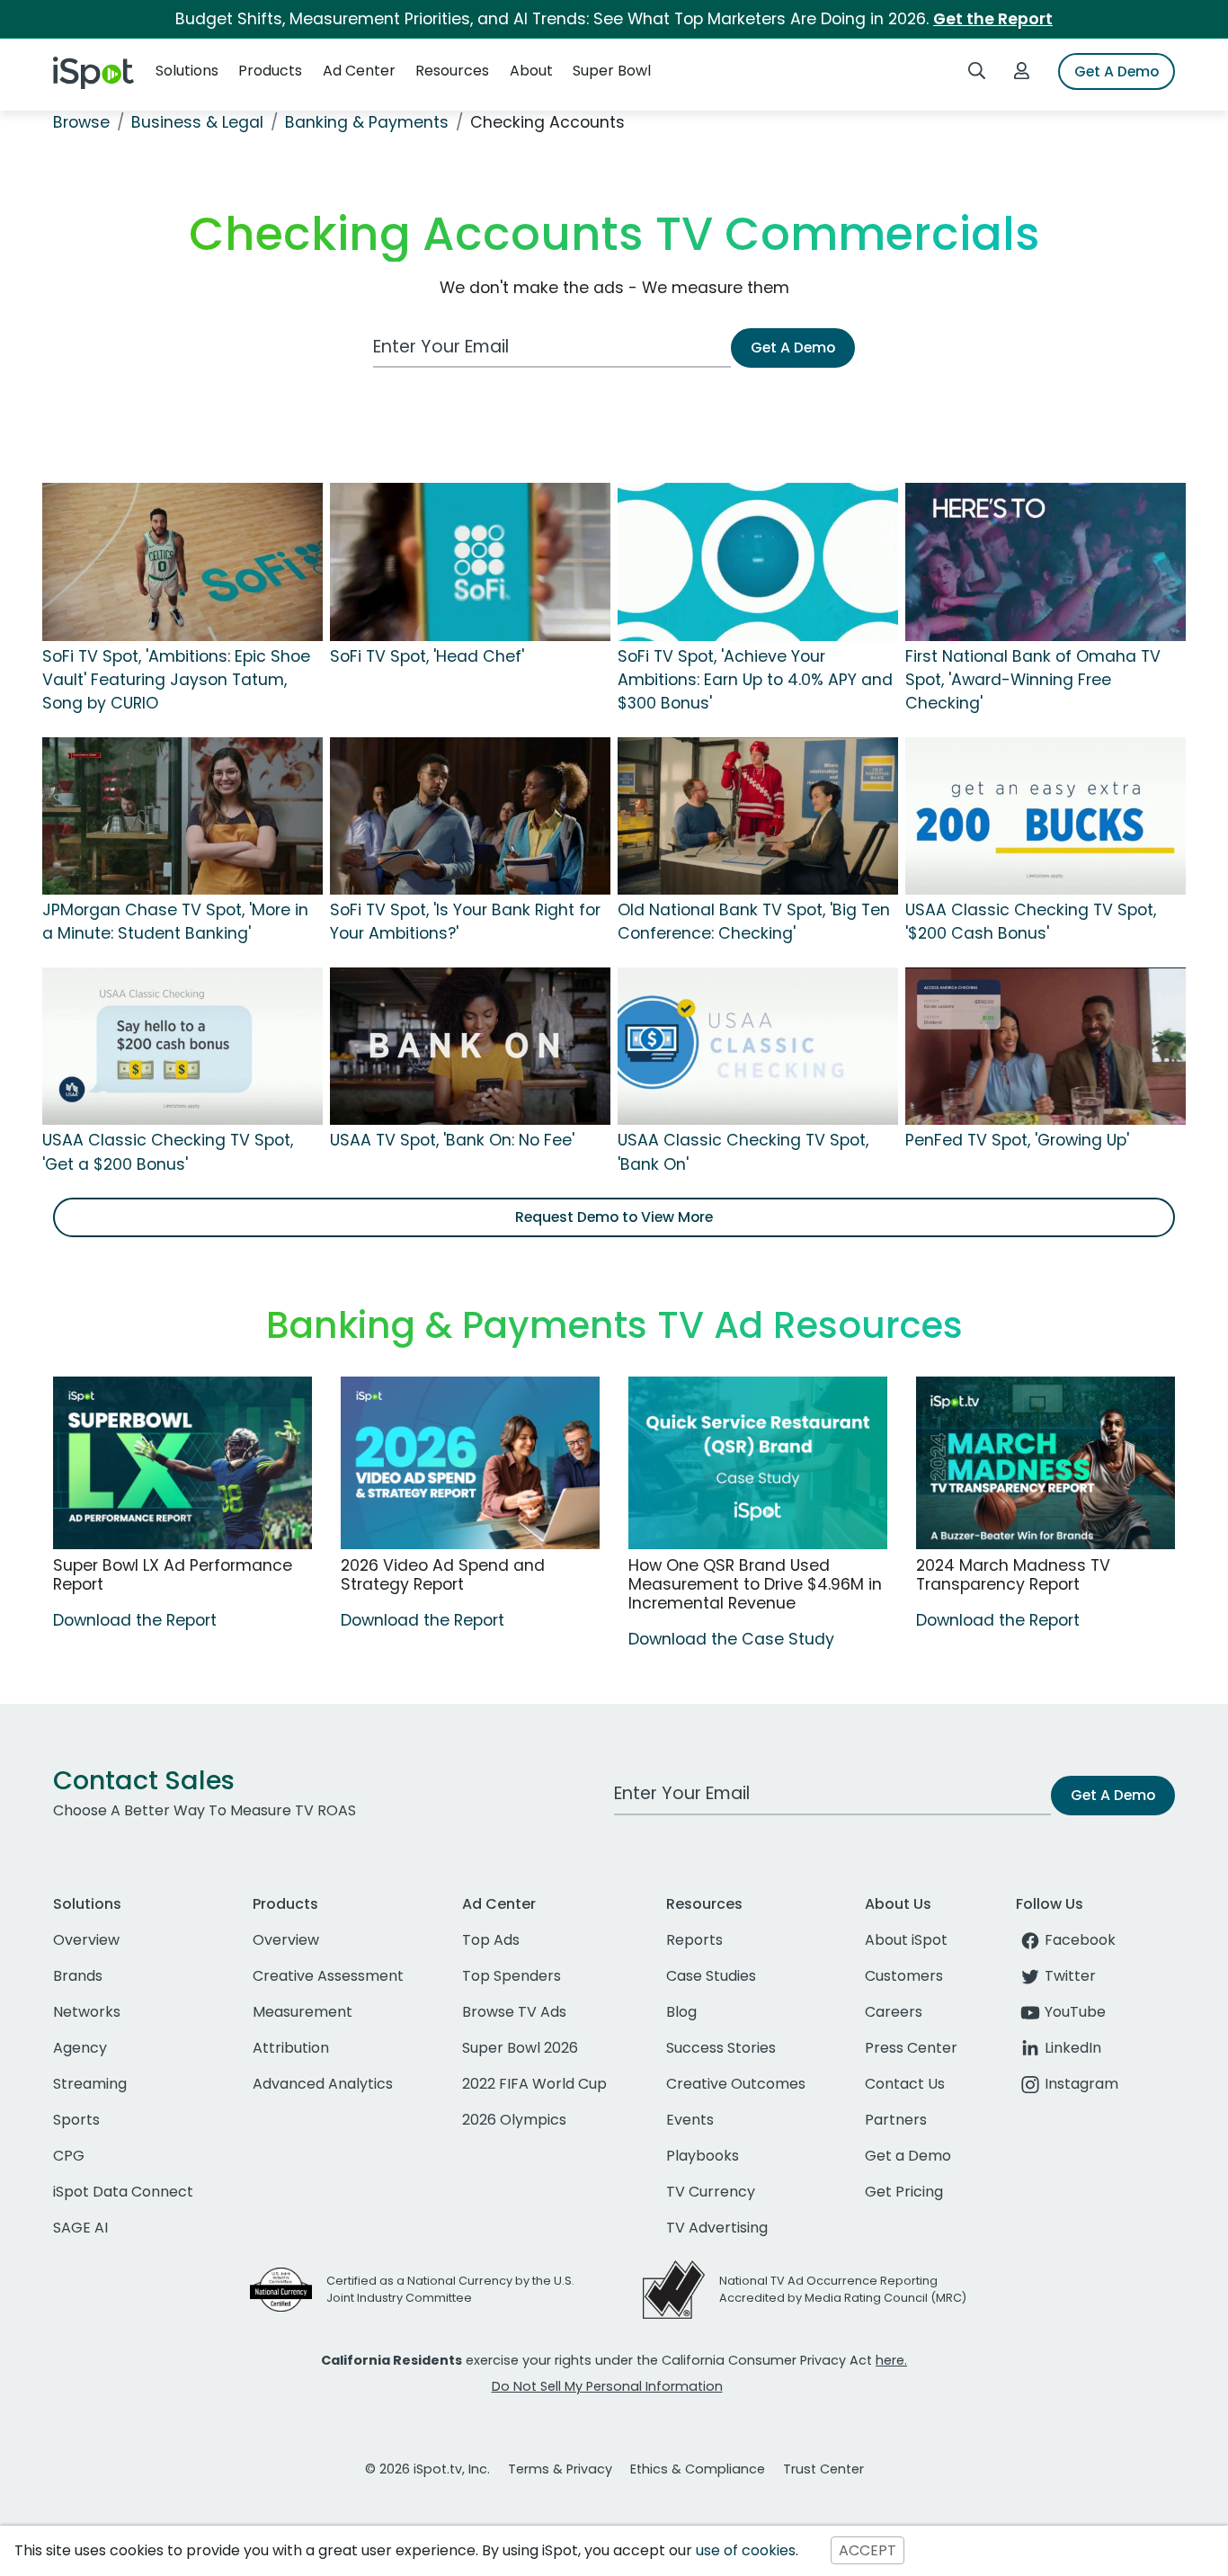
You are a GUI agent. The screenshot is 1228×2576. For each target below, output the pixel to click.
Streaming (90, 2084)
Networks (87, 2012)
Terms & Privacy (560, 2469)
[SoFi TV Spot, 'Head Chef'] (470, 561)
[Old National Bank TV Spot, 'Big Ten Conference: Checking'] (758, 815)
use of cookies (746, 2550)
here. (891, 2360)
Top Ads (491, 1940)
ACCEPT (868, 2550)
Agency (80, 2048)
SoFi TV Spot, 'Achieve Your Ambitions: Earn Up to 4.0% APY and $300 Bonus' (755, 680)
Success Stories (721, 2048)
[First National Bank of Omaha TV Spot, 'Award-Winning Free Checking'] (1046, 561)
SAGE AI (80, 2228)
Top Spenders (512, 1976)
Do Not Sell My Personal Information (607, 2386)
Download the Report (135, 1620)
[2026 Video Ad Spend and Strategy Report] (470, 1463)
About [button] (531, 71)
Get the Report (993, 19)
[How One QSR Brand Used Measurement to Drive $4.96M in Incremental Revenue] (758, 1463)
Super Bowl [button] (612, 71)
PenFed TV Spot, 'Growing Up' (1017, 1140)
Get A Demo (1117, 71)
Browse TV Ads (514, 2012)
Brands (78, 1976)
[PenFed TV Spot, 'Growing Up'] (1046, 1045)
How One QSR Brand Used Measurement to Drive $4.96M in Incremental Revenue (755, 1584)
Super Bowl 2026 (520, 2048)
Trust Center (823, 2469)
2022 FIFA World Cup (534, 2084)
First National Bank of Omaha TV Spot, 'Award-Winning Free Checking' (1033, 680)
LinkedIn (1073, 2048)
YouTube (1075, 2012)
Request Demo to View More (614, 1217)
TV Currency (711, 2192)
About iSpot (906, 1940)
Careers (894, 2012)
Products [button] (270, 71)
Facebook (1080, 1940)
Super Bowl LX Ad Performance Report (173, 1575)
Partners (896, 2120)
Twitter (1070, 1976)
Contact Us (905, 2084)
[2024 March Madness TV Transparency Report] (1046, 1463)
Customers (904, 1976)
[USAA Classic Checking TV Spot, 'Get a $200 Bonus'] (182, 1045)
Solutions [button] (187, 71)
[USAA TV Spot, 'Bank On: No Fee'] (470, 1045)
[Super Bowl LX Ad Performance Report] (182, 1463)
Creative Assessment (328, 1976)
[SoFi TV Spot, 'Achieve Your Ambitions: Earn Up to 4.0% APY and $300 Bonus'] (758, 561)
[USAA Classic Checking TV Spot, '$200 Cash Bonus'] (1046, 815)
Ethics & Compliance (698, 2469)
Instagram (1081, 2084)
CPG (69, 2156)
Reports (694, 1940)
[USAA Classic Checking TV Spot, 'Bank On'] (758, 1045)
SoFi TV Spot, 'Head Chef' (427, 656)
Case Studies (711, 1976)
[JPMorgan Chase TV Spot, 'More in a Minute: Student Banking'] (182, 815)
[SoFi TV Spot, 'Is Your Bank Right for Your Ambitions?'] (470, 815)
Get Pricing (904, 2192)
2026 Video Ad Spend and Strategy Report (443, 1575)
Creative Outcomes (736, 2084)
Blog (681, 2012)
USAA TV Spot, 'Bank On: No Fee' (452, 1140)
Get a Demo (908, 2156)
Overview (86, 1940)
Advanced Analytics (323, 2084)
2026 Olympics (514, 2120)
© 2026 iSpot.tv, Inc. (427, 2469)
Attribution (291, 2048)
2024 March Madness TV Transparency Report (1013, 1575)
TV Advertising (717, 2228)
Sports (76, 2120)
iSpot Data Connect (123, 2192)
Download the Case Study (731, 1639)
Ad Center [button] (359, 71)
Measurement (303, 2012)
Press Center (911, 2048)
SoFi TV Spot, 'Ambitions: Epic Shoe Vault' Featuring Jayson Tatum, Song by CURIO (176, 680)
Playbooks (703, 2156)
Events (690, 2120)
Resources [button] (452, 71)
